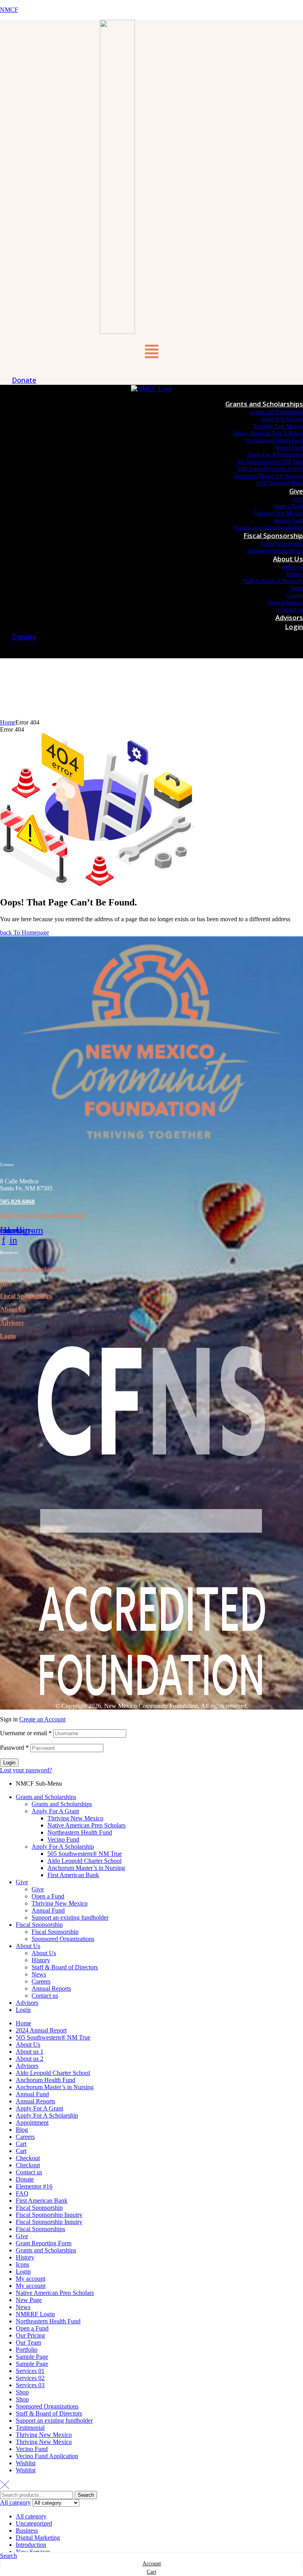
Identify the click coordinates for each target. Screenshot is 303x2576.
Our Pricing (30, 2335)
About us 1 (30, 2052)
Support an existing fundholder (70, 1918)
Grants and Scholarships (33, 1269)
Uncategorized (34, 2523)
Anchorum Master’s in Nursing (86, 1868)
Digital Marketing (38, 2538)
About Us (13, 1309)
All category (31, 2516)
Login (8, 1336)
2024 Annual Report (41, 2030)
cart (151, 2572)
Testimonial (30, 2428)
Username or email (26, 1733)
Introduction (31, 2545)
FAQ (22, 2193)
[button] (151, 352)
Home (8, 722)
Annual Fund (48, 1910)
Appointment (32, 2122)
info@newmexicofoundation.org (43, 1215)
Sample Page (32, 2357)
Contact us (45, 1996)
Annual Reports (51, 1988)
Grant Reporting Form (44, 2243)
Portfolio (27, 2350)
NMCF (9, 10)
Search (86, 2495)
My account (31, 2279)
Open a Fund (48, 1896)
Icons (22, 2264)
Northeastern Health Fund (80, 1832)
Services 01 (30, 2371)
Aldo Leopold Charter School (84, 1861)
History (41, 1960)
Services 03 (30, 2385)
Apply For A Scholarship (63, 1847)
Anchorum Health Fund (46, 2080)
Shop (22, 2392)
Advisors (12, 1323)
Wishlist (26, 2463)
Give (6, 1282)
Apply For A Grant (55, 1811)
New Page (29, 2300)
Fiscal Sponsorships (40, 2229)
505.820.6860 (17, 1202)
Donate (25, 2179)
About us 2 (30, 2059)
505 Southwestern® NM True (85, 1854)
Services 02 (30, 2378)
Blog (22, 2130)
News (39, 1974)
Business (27, 2530)
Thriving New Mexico (75, 1818)
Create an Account (42, 1719)
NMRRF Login (35, 2314)
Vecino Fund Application (47, 2456)
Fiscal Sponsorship (39, 1925)
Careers (41, 1981)
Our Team (28, 2342)
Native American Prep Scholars (86, 1825)
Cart (21, 2144)
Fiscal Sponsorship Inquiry (49, 2215)
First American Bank (73, 1875)
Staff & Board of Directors (65, 1967)
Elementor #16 (34, 2186)
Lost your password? (26, 1770)
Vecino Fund (63, 1839)
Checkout (28, 2158)
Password (14, 1748)
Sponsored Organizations (63, 1939)
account (152, 2564)
